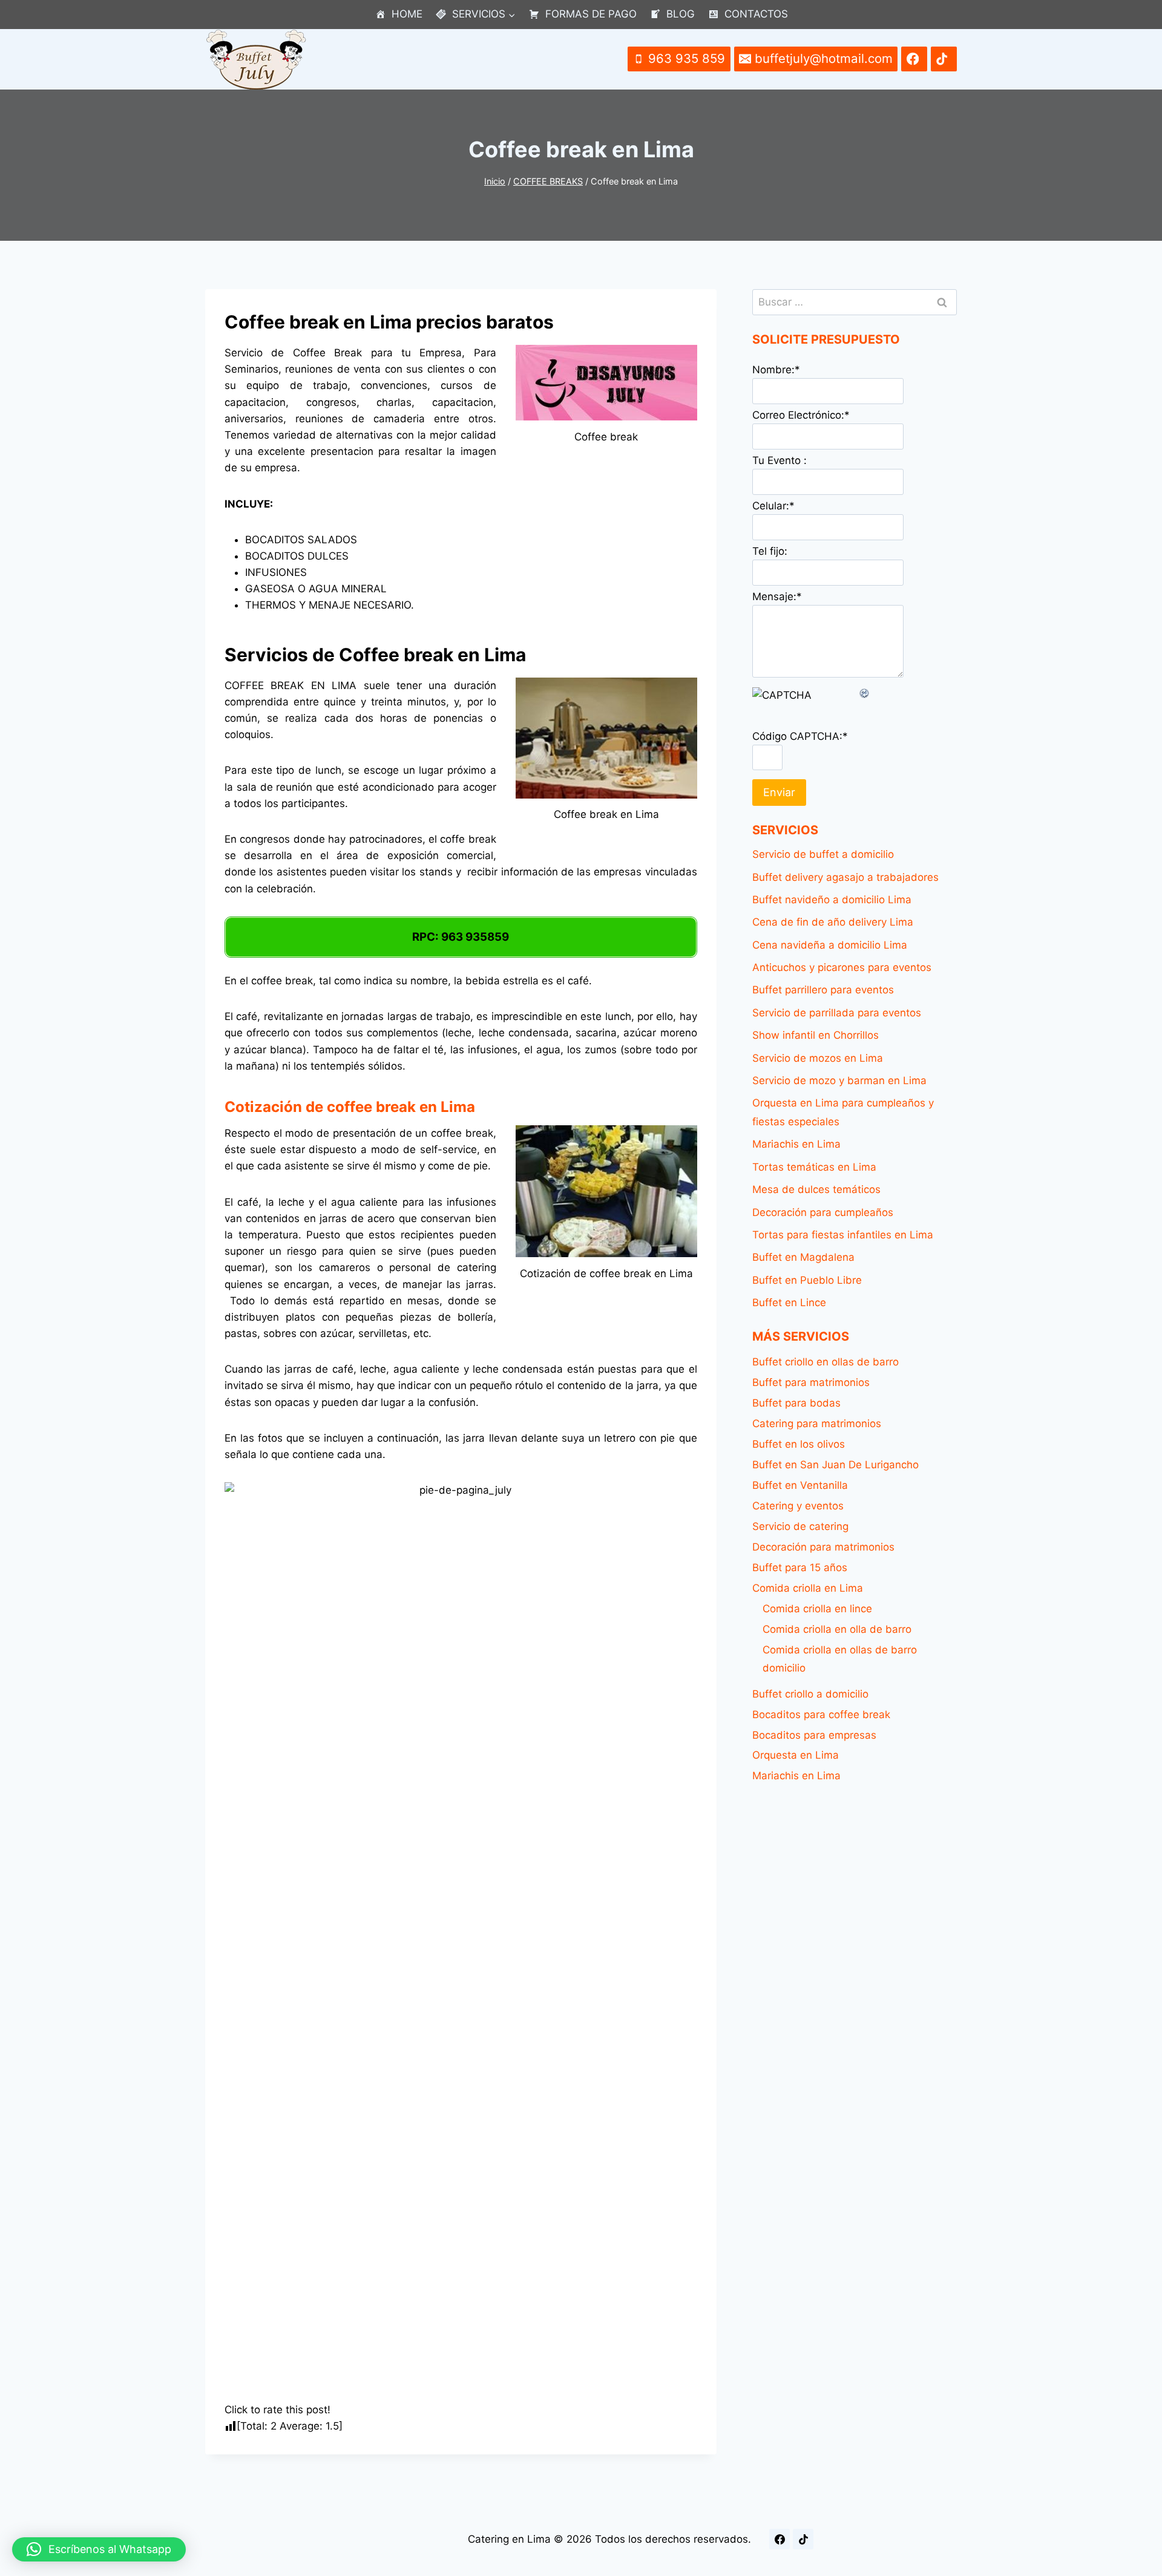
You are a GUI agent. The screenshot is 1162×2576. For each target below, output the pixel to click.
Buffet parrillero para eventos (823, 990)
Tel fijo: (770, 551)
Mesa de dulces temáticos (816, 1189)
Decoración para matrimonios (823, 1547)
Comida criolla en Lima (808, 1588)
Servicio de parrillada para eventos (837, 1013)
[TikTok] (803, 2539)
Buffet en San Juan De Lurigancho (835, 1465)
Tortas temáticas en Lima (814, 1167)
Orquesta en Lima (796, 1755)
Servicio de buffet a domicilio (823, 854)
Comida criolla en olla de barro (837, 1629)
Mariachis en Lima (796, 1144)
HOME (407, 14)
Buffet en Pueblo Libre (807, 1280)
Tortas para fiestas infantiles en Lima (843, 1235)
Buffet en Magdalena (803, 1257)
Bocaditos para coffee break (821, 1715)
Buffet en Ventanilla (800, 1485)
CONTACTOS (756, 14)
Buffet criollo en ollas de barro (826, 1362)
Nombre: (776, 370)
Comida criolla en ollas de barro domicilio (840, 1659)
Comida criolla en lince (817, 1609)
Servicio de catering (800, 1526)
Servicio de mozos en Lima (818, 1058)
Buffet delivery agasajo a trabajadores (845, 877)
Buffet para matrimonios (811, 1382)
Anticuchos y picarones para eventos (842, 967)
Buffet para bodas (796, 1403)
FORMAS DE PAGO (591, 14)
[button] (99, 2549)
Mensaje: (777, 597)
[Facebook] (780, 2539)
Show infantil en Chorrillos (816, 1035)
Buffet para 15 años (800, 1568)
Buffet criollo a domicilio (810, 1694)
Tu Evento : (780, 460)
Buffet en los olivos (799, 1444)
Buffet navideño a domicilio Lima (832, 900)
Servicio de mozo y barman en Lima (839, 1080)
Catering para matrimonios (817, 1424)
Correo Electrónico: (801, 415)
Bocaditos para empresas (814, 1735)
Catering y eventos (798, 1506)
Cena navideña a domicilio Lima (830, 945)
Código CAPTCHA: (800, 736)
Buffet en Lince (789, 1303)
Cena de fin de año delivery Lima (833, 922)
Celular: (773, 506)
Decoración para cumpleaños (823, 1212)
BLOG (681, 14)
